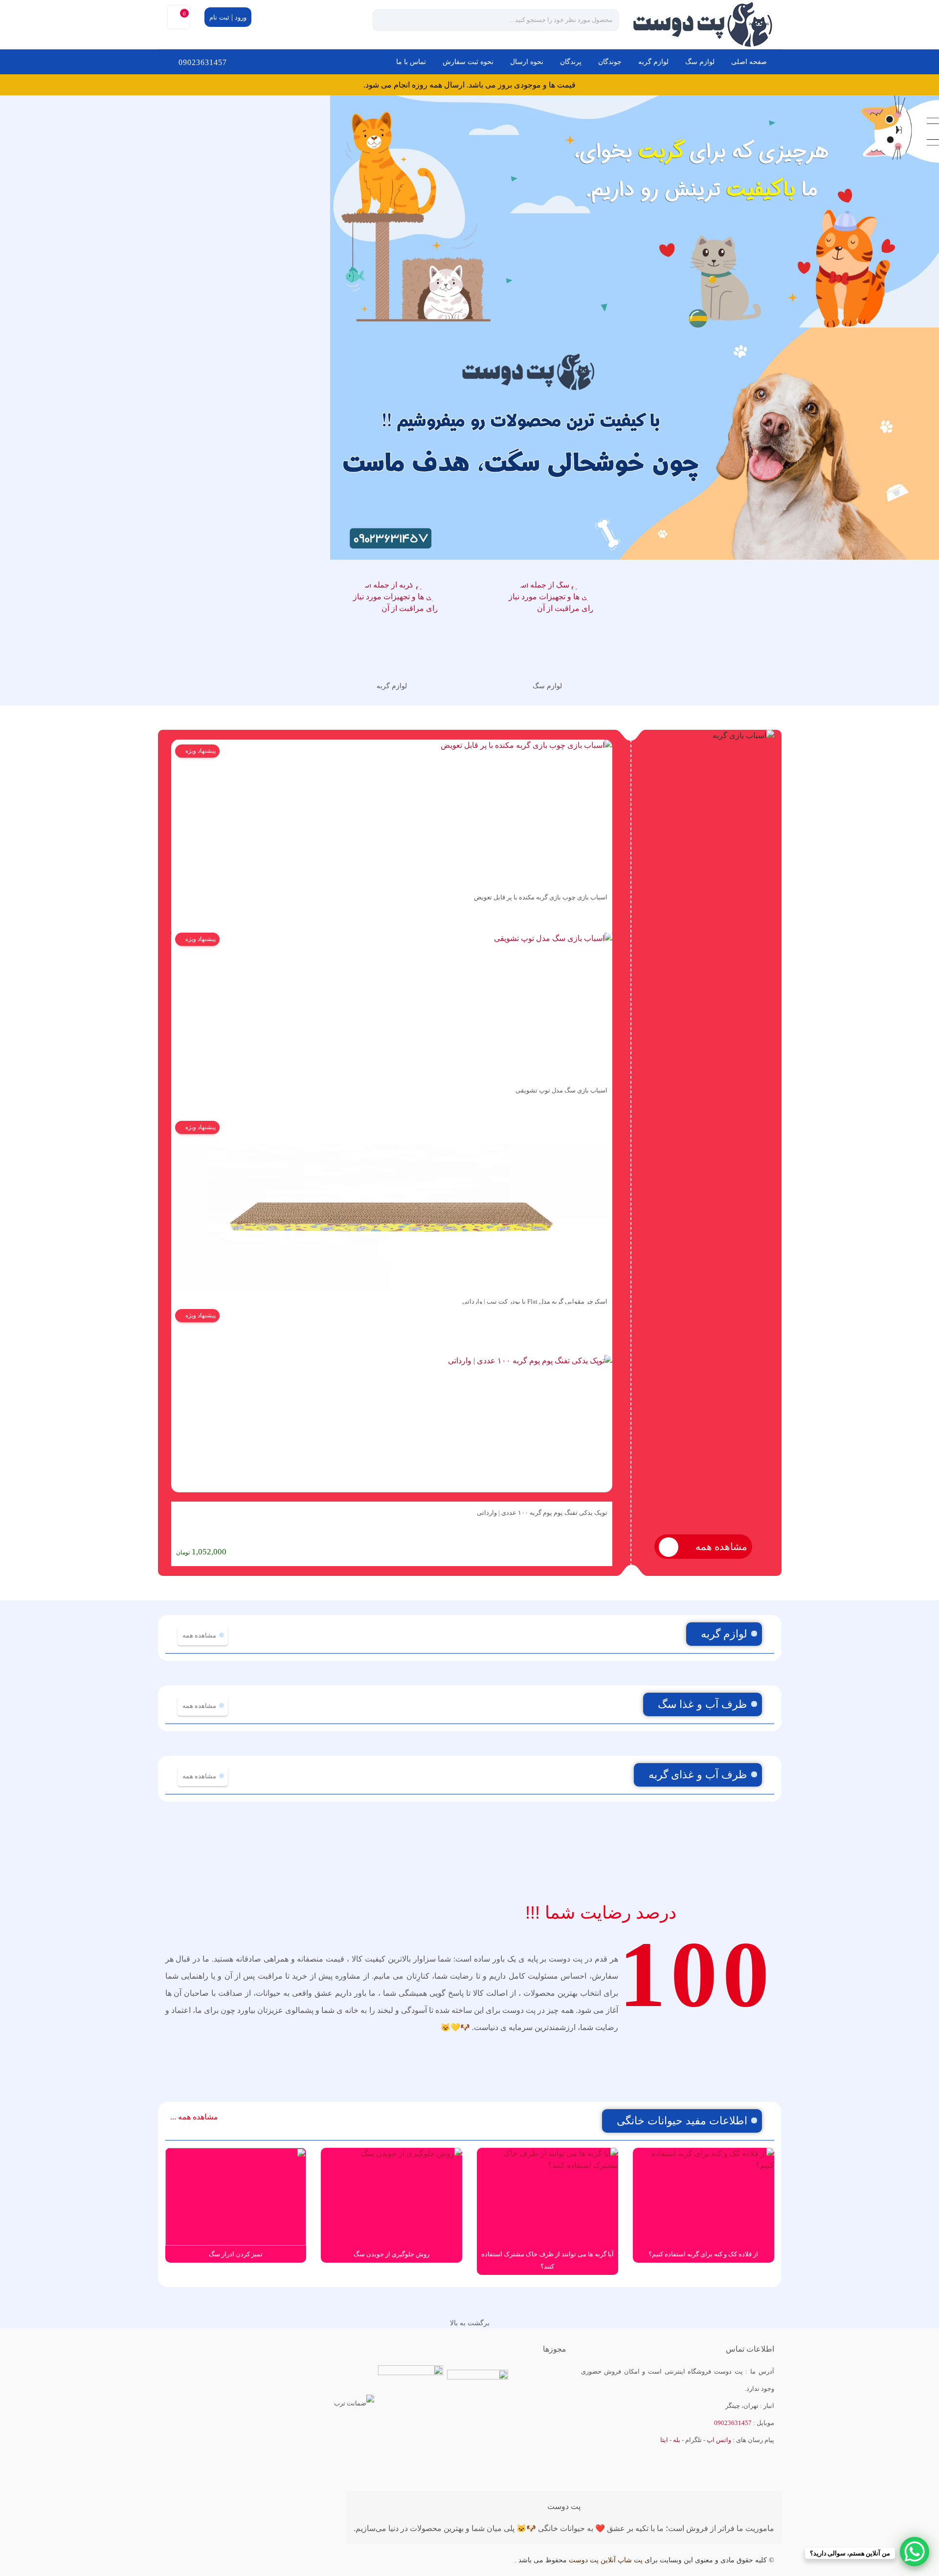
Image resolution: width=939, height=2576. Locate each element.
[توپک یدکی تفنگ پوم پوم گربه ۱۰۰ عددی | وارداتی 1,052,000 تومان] (392, 1403)
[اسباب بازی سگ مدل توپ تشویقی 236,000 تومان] (392, 1004)
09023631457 (203, 62)
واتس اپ (719, 2440)
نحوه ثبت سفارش (468, 62)
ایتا (664, 2440)
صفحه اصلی (749, 62)
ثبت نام (219, 17)
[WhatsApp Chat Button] (915, 2552)
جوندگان (610, 62)
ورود (241, 17)
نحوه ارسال (527, 62)
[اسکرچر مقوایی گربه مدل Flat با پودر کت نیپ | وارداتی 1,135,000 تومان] (392, 1203)
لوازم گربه (653, 62)
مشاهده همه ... (194, 2117)
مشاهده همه (720, 1547)
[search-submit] (389, 20)
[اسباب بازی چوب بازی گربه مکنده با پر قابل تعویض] (392, 813)
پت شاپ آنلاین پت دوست (606, 2560)
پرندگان (571, 62)
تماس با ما (411, 62)
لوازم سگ (700, 62)
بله (677, 2440)
